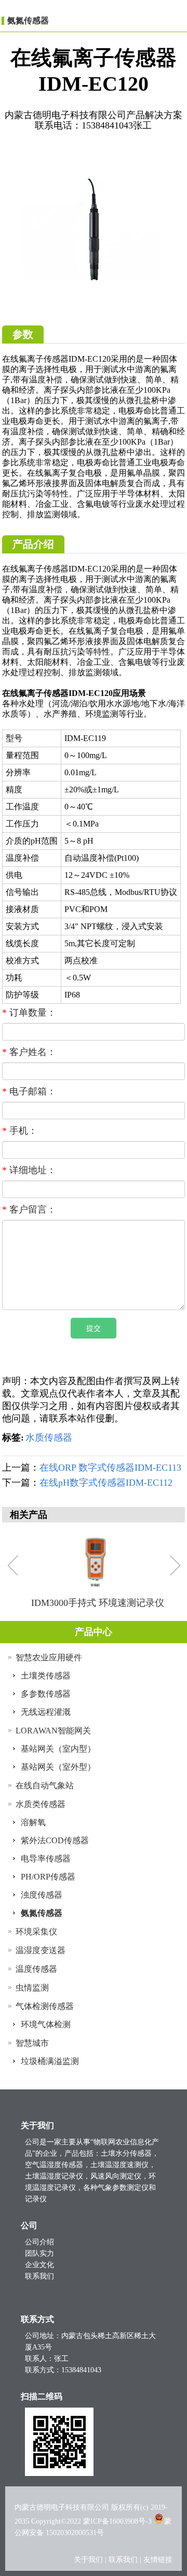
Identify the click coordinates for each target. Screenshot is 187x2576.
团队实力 (39, 2253)
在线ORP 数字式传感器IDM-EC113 (110, 1468)
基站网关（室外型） (58, 1767)
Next (175, 1567)
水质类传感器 (41, 1804)
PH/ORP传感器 (48, 1877)
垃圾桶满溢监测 (50, 2061)
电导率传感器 (46, 1859)
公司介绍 (39, 2242)
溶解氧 (33, 1822)
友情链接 (158, 2560)
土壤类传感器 (46, 1676)
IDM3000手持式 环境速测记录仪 (98, 1603)
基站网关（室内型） (58, 1749)
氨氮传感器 (28, 20)
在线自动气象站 (45, 1785)
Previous (15, 1567)
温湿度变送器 (41, 1950)
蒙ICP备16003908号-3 (117, 2521)
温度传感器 (36, 1969)
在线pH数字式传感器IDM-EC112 (106, 1483)
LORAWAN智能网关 (53, 1731)
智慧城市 (32, 2043)
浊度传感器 (42, 1895)
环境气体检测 (46, 2024)
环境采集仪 (36, 1932)
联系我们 (39, 2276)
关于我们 (89, 2560)
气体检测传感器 (45, 2006)
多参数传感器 (46, 1694)
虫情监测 (32, 1988)
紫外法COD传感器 (55, 1840)
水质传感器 (49, 1438)
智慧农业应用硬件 (49, 1657)
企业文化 (39, 2265)
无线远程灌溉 (46, 1712)
